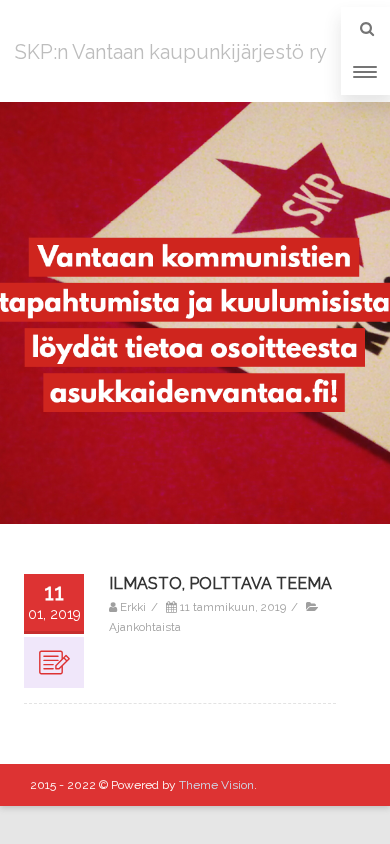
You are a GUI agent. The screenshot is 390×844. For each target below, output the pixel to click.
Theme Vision (216, 785)
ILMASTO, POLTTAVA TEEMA (220, 583)
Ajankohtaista (145, 627)
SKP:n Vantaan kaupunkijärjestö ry (171, 52)
